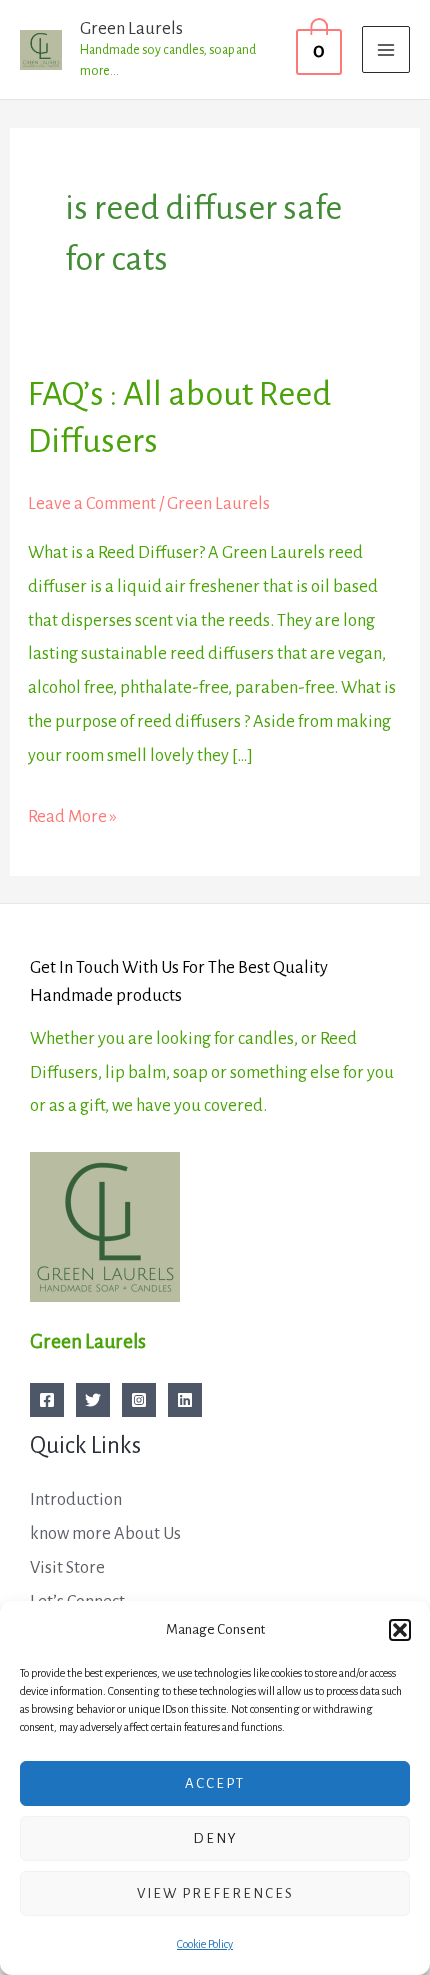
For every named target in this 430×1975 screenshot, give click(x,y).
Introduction (76, 1499)
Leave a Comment (92, 503)
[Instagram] (139, 1400)
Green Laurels (131, 28)
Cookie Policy (205, 1944)
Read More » (72, 813)
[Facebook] (47, 1400)
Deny (215, 1838)
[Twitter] (93, 1400)
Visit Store (67, 1567)
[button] (400, 1630)
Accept (215, 1783)
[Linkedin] (185, 1400)
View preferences (215, 1893)
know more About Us (105, 1533)
